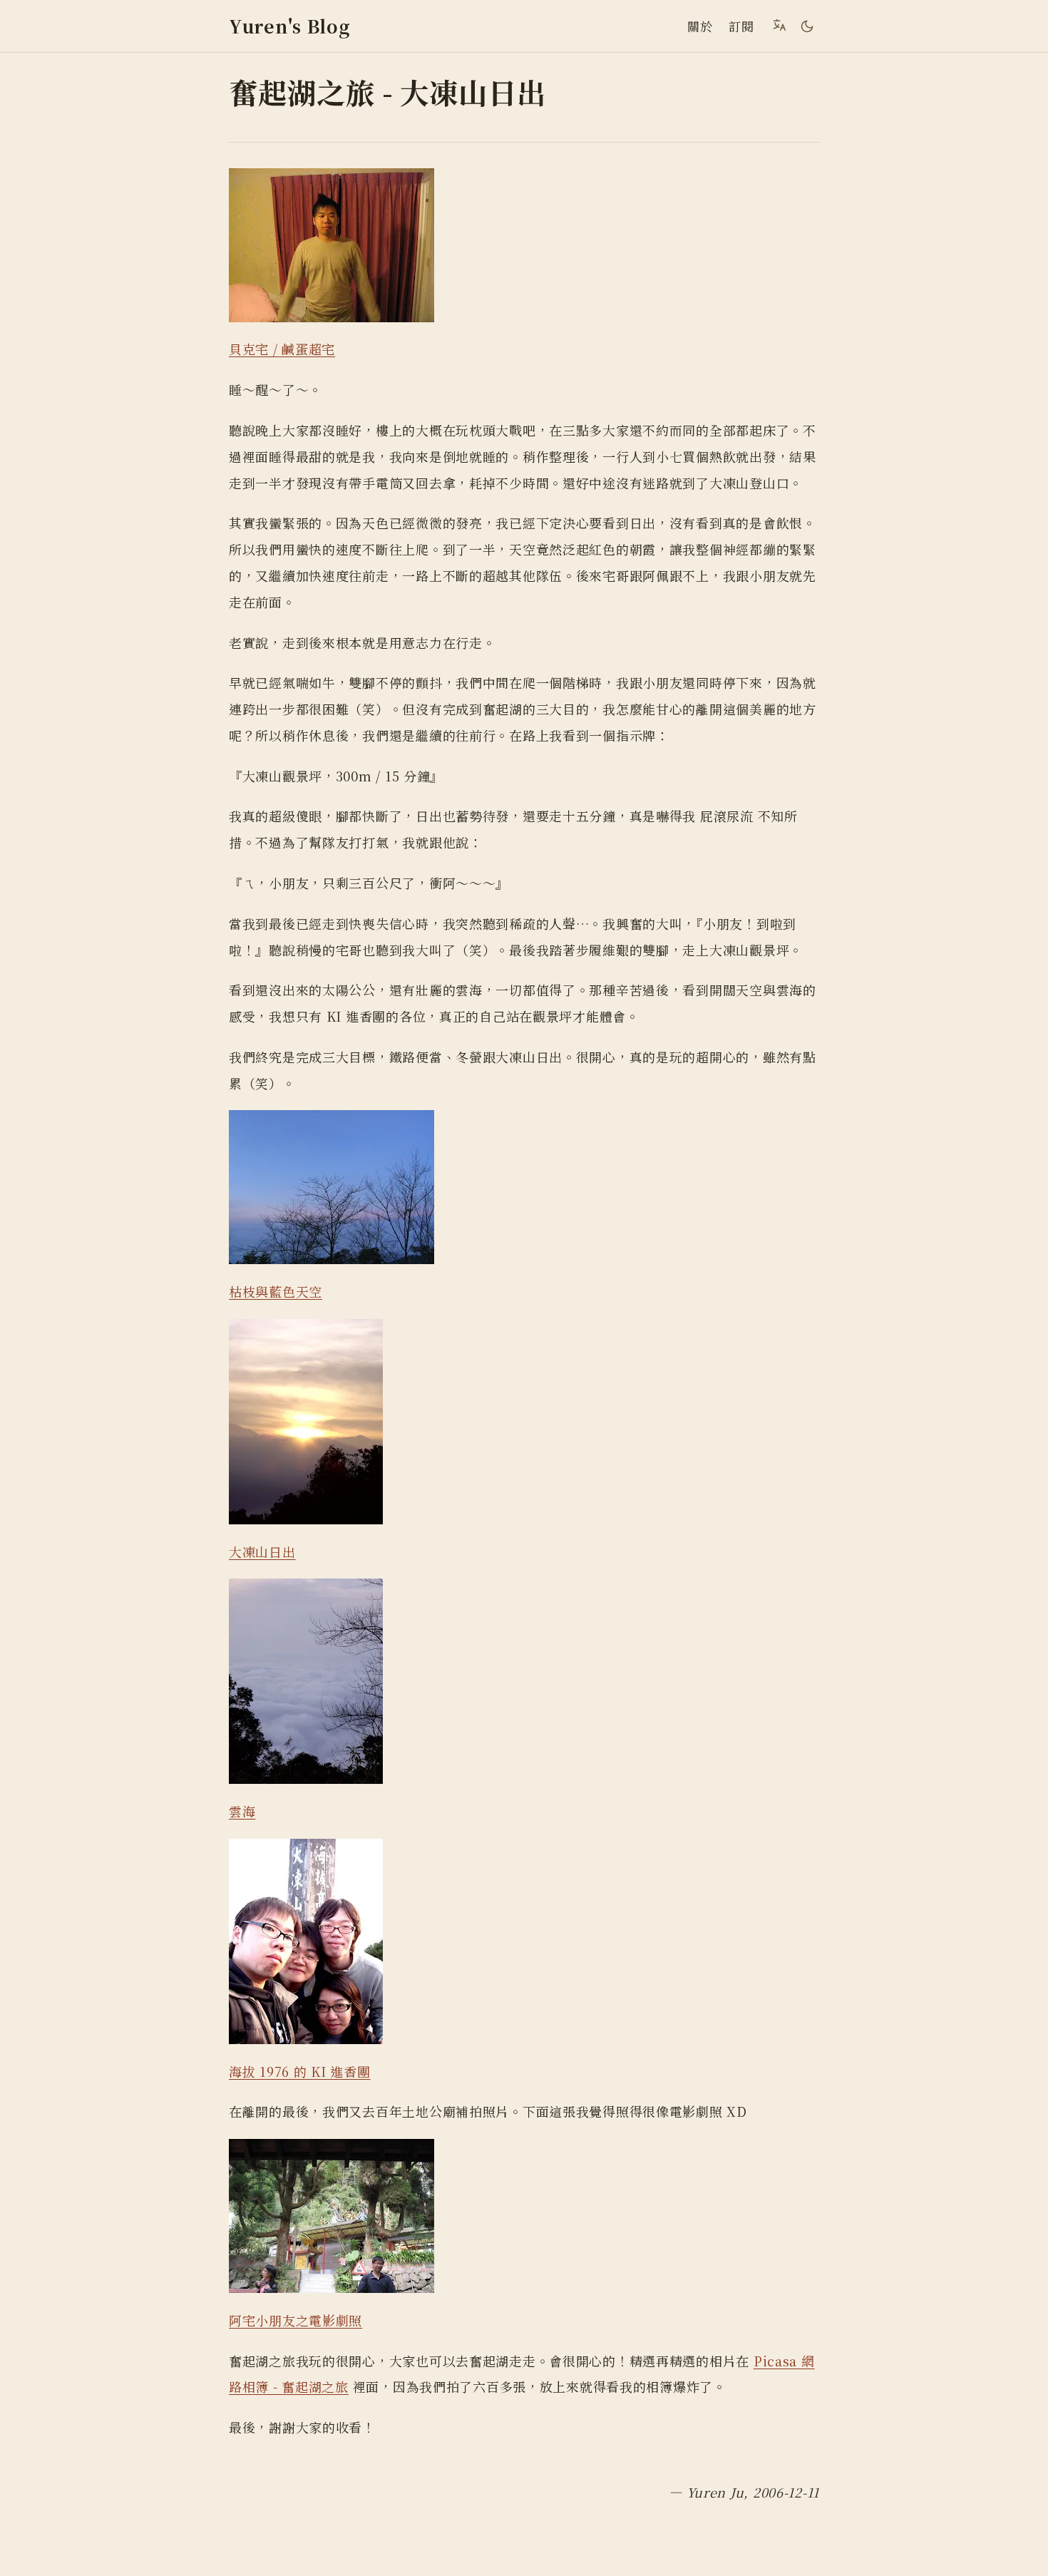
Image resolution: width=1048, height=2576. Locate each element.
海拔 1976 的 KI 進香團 (300, 2071)
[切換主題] (807, 26)
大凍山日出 (262, 1551)
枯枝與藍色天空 (276, 1291)
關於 (700, 26)
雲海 (242, 1811)
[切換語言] (779, 25)
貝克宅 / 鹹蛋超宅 (282, 349)
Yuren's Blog (290, 26)
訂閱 (741, 26)
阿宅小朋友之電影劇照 (296, 2320)
